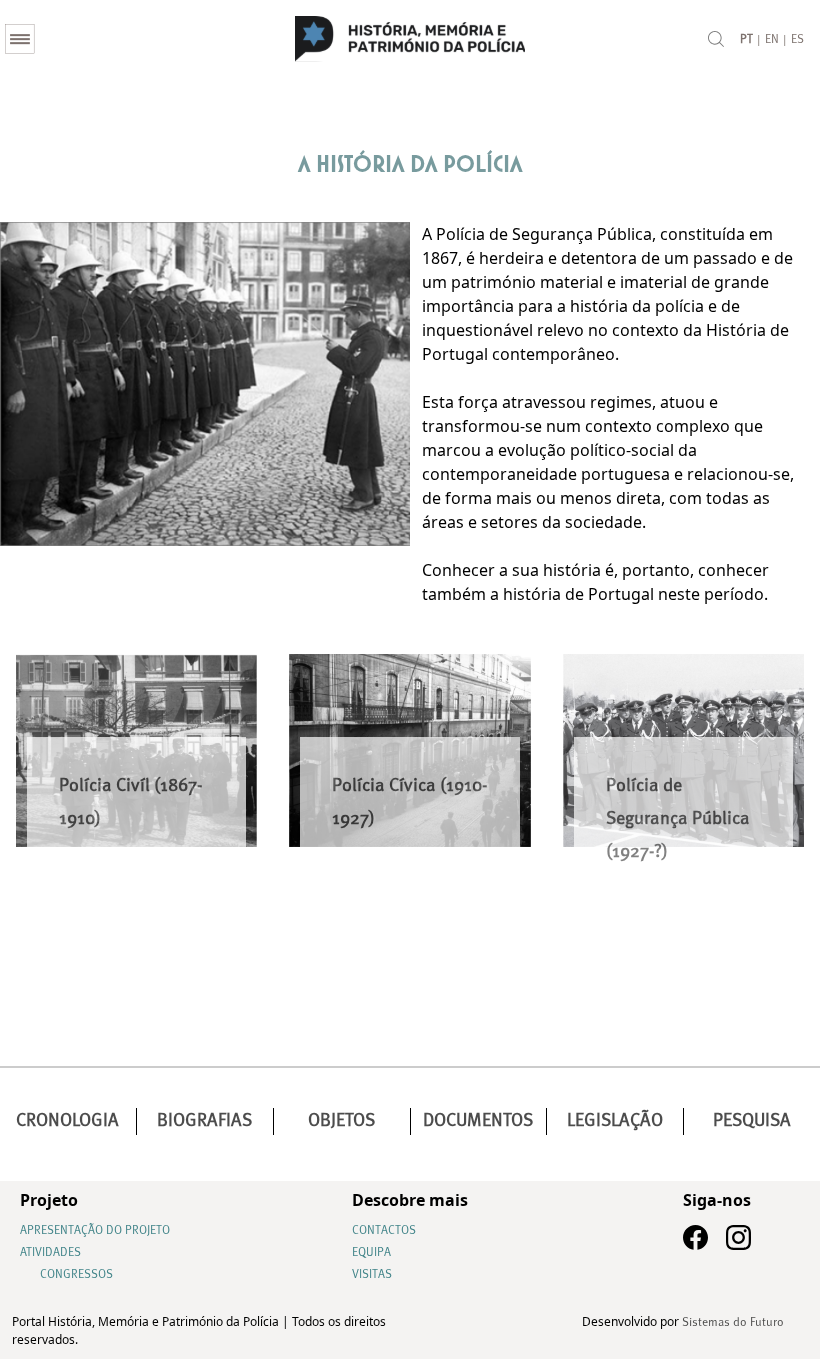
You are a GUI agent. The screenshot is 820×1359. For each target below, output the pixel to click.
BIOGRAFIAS (204, 1121)
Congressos (76, 1275)
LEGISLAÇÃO (615, 1121)
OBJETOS (341, 1121)
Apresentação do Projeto (95, 1231)
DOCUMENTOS (478, 1121)
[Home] (410, 39)
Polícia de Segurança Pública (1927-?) (678, 819)
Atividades (50, 1253)
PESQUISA (752, 1121)
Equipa (371, 1253)
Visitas (372, 1275)
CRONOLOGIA (67, 1121)
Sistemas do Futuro (733, 1323)
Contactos (384, 1231)
